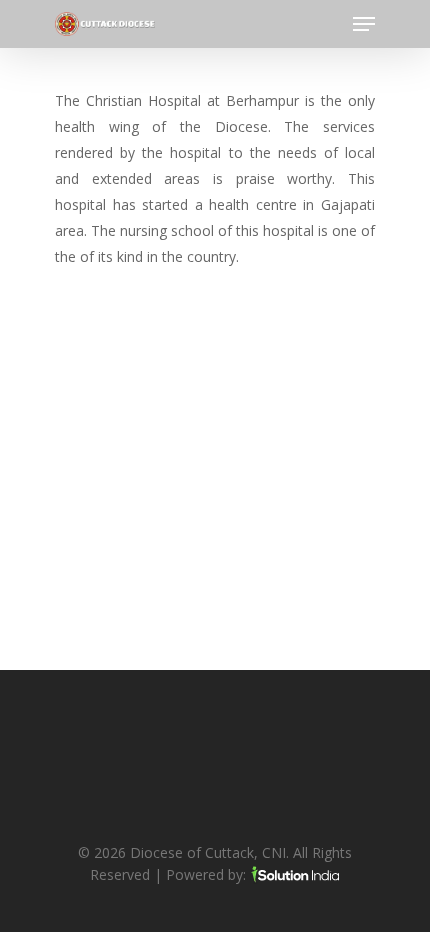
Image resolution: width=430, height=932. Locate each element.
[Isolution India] (295, 874)
